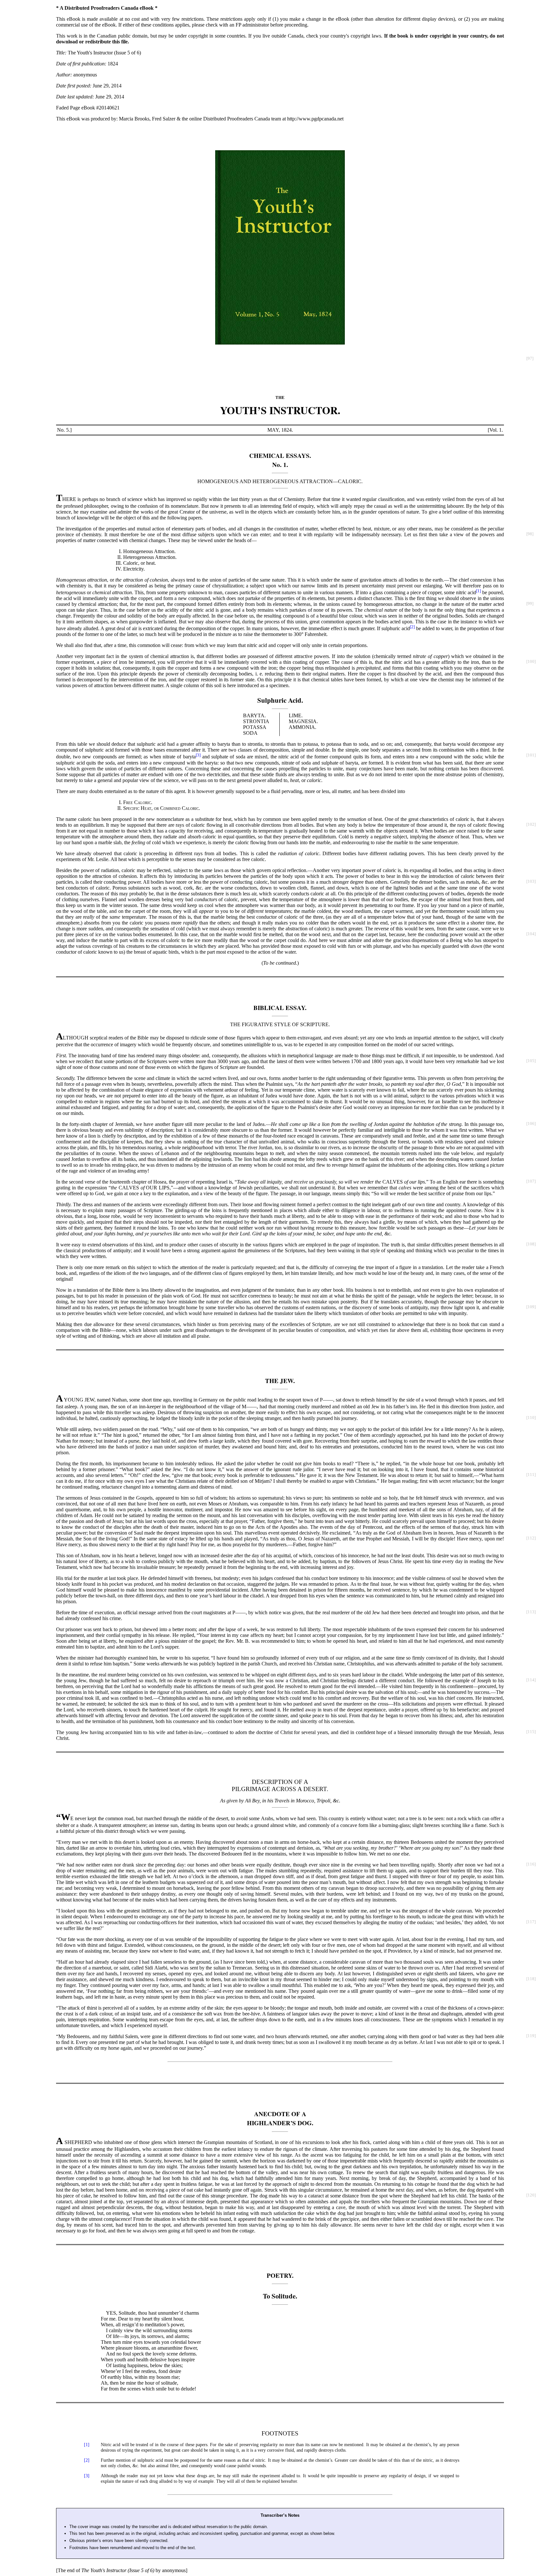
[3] (198, 755)
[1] (478, 591)
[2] (412, 627)
